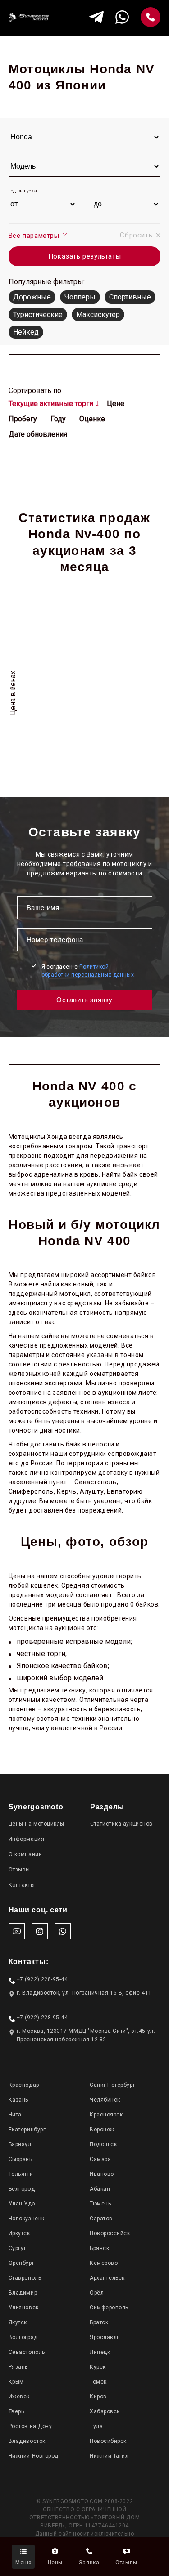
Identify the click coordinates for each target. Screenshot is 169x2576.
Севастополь (27, 2352)
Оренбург (21, 2263)
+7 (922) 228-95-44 (42, 1979)
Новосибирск (108, 2441)
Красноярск (106, 2115)
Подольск (103, 2144)
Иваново (102, 2174)
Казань (18, 2100)
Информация (26, 1839)
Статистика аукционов (121, 1824)
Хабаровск (105, 2411)
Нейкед (26, 332)
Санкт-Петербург (112, 2085)
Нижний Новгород (34, 2456)
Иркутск (19, 2233)
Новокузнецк (27, 2219)
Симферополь (109, 2308)
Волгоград (23, 2337)
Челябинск (105, 2100)
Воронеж (102, 2130)
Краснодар (24, 2085)
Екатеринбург (27, 2130)
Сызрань (21, 2159)
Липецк (100, 2352)
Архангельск (107, 2278)
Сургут (17, 2248)
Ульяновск (24, 2308)
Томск (98, 2382)
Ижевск (19, 2397)
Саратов (101, 2219)
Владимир (23, 2293)
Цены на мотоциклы (37, 1824)
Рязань (18, 2367)
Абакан (100, 2189)
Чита (15, 2115)
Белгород (22, 2189)
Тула (96, 2426)
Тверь (16, 2411)
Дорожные (32, 297)
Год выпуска (23, 191)
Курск (98, 2367)
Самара (100, 2159)
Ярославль (105, 2337)
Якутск (18, 2322)
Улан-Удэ (22, 2204)
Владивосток (27, 2441)
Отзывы (19, 1870)
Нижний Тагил (109, 2456)
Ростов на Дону (30, 2426)
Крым (16, 2382)
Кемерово (104, 2263)
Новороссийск (110, 2233)
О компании (25, 1854)
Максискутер (98, 315)
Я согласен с (88, 971)
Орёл (97, 2293)
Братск (99, 2322)
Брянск (99, 2248)
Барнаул (20, 2144)
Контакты (22, 1885)
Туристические (38, 315)
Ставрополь (25, 2278)
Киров (98, 2397)
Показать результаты (84, 256)
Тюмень (100, 2204)
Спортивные (130, 297)
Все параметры (35, 236)
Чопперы (80, 297)
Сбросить (136, 235)
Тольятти (21, 2174)
